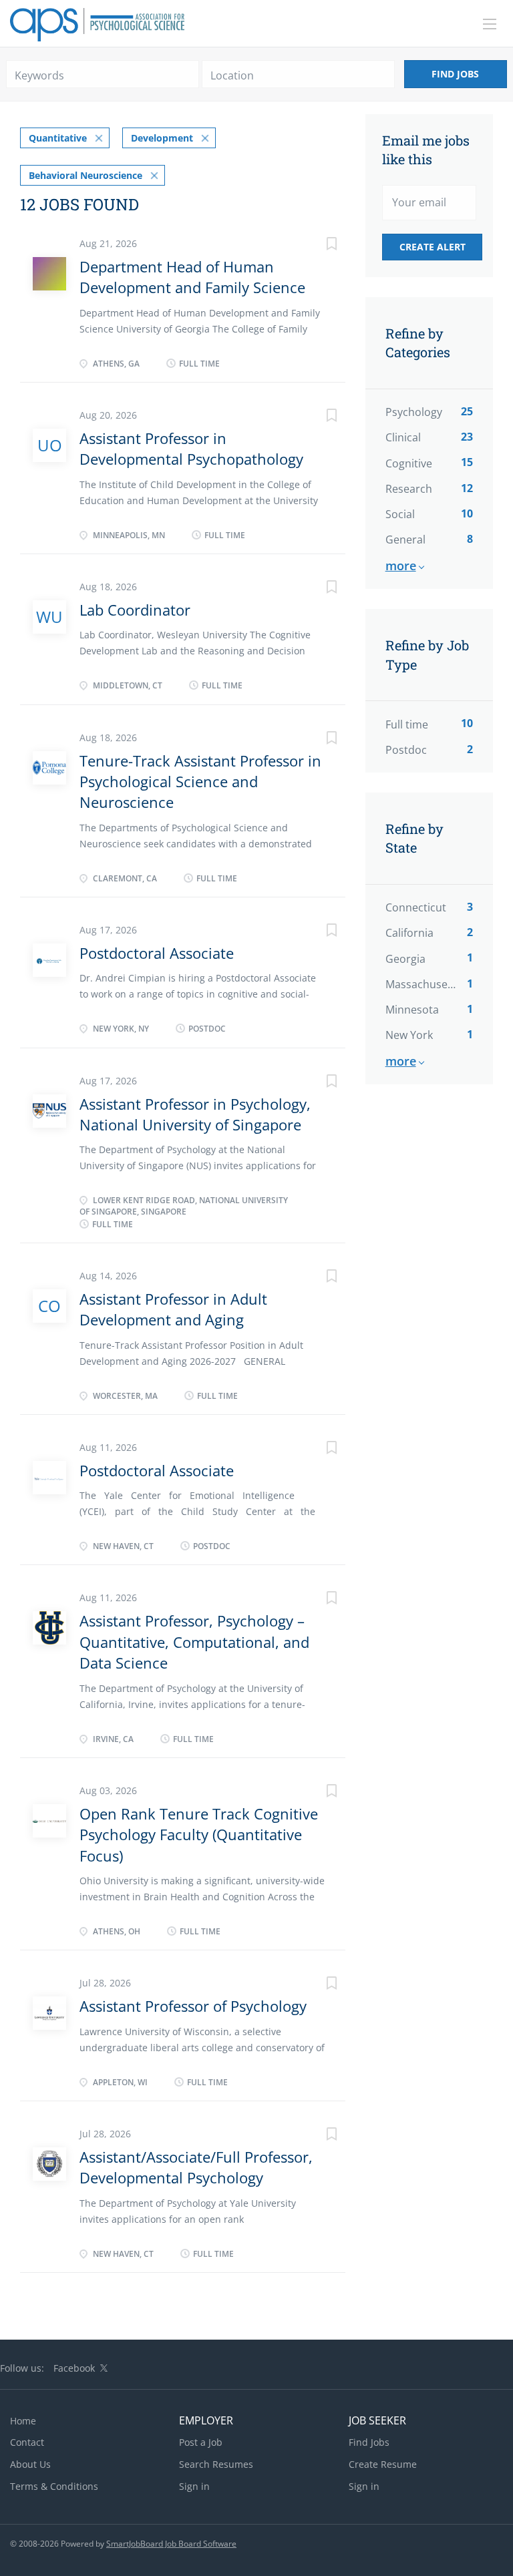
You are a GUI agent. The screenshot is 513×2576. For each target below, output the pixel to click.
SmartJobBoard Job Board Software (171, 2544)
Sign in (194, 2486)
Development (162, 138)
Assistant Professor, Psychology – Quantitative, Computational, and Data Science (194, 1642)
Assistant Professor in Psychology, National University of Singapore (195, 1114)
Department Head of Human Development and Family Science (192, 277)
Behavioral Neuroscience (85, 175)
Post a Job (201, 2442)
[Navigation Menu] (490, 24)
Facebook (74, 2368)
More (401, 566)
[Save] (319, 245)
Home (23, 2421)
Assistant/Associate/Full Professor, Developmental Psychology (196, 2167)
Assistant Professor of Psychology (193, 2006)
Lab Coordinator (135, 610)
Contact (27, 2442)
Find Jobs (455, 74)
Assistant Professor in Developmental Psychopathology (191, 448)
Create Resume (383, 2464)
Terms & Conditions (54, 2486)
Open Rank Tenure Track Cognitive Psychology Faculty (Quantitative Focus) (199, 1835)
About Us (30, 2464)
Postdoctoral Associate (157, 953)
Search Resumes (216, 2464)
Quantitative (58, 138)
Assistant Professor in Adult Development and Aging (173, 1309)
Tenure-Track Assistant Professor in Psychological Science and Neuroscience (200, 782)
